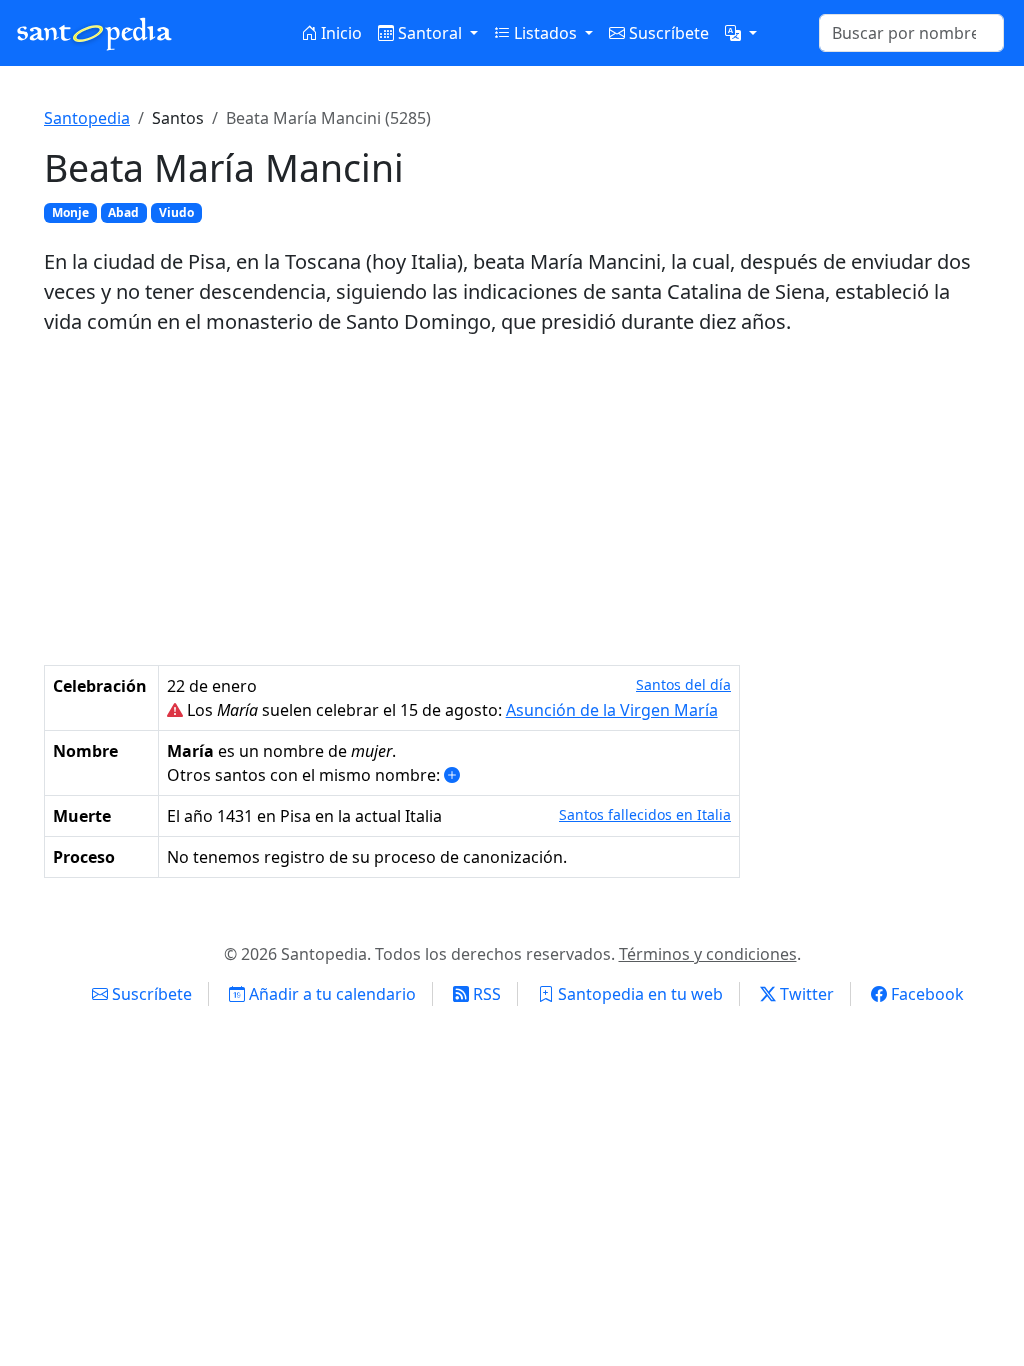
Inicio (339, 33)
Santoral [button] (430, 33)
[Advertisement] (512, 501)
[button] (741, 33)
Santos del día (683, 684)
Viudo (176, 212)
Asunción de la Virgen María (612, 710)
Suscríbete (667, 33)
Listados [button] (545, 33)
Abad (123, 212)
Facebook (925, 994)
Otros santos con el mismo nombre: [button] (305, 775)
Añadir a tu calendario (330, 994)
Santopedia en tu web (638, 994)
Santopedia (87, 118)
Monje (70, 212)
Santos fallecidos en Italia (645, 814)
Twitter (805, 994)
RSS (485, 994)
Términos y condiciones (708, 954)
